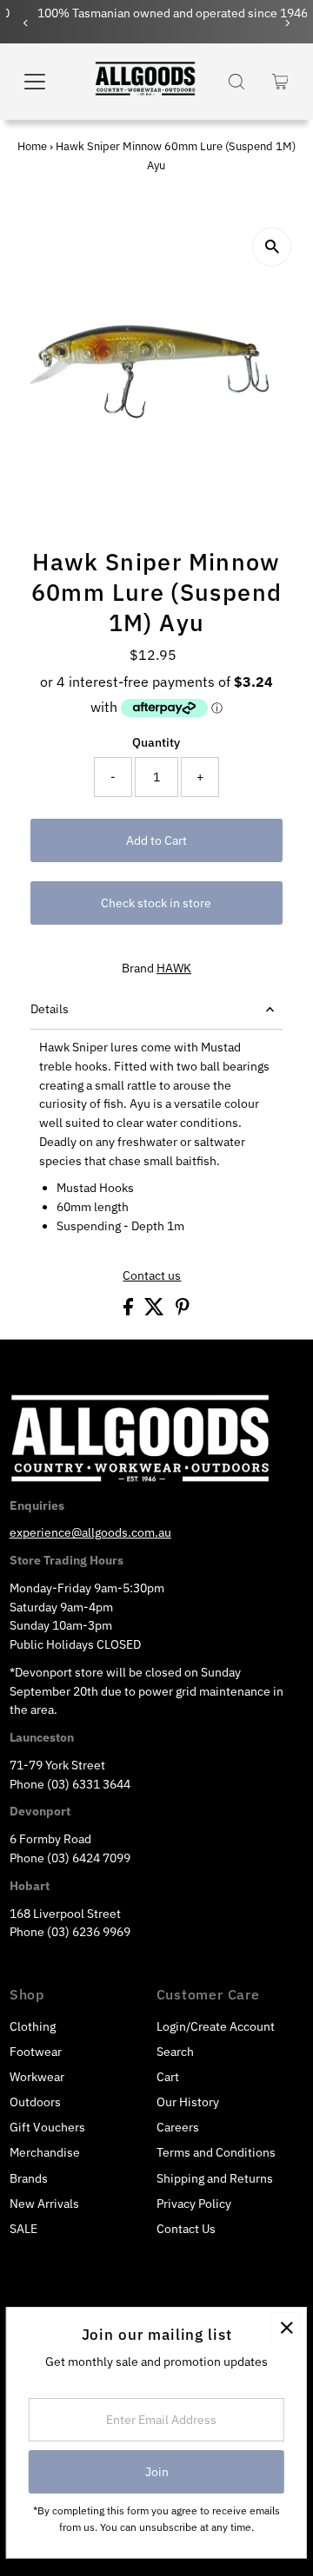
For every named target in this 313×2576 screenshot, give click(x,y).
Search (175, 2052)
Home (32, 146)
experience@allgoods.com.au (90, 1532)
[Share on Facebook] (130, 1311)
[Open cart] (280, 82)
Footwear (36, 2052)
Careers (178, 2127)
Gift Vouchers (47, 2127)
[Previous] (26, 23)
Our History (188, 2102)
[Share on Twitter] (156, 1311)
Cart (168, 2077)
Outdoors (35, 2102)
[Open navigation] (44, 82)
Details (50, 1009)
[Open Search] (236, 82)
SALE (23, 2229)
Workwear (37, 2077)
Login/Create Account (216, 2026)
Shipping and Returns (215, 2178)
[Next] (287, 23)
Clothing (33, 2026)
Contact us (152, 1276)
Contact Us (186, 2229)
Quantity (156, 742)
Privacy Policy (194, 2204)
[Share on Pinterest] (183, 1311)
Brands (29, 2178)
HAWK (174, 968)
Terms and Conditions (216, 2152)
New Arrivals (44, 2204)
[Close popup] (286, 2327)
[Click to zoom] (272, 247)
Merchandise (45, 2152)
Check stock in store (156, 903)
